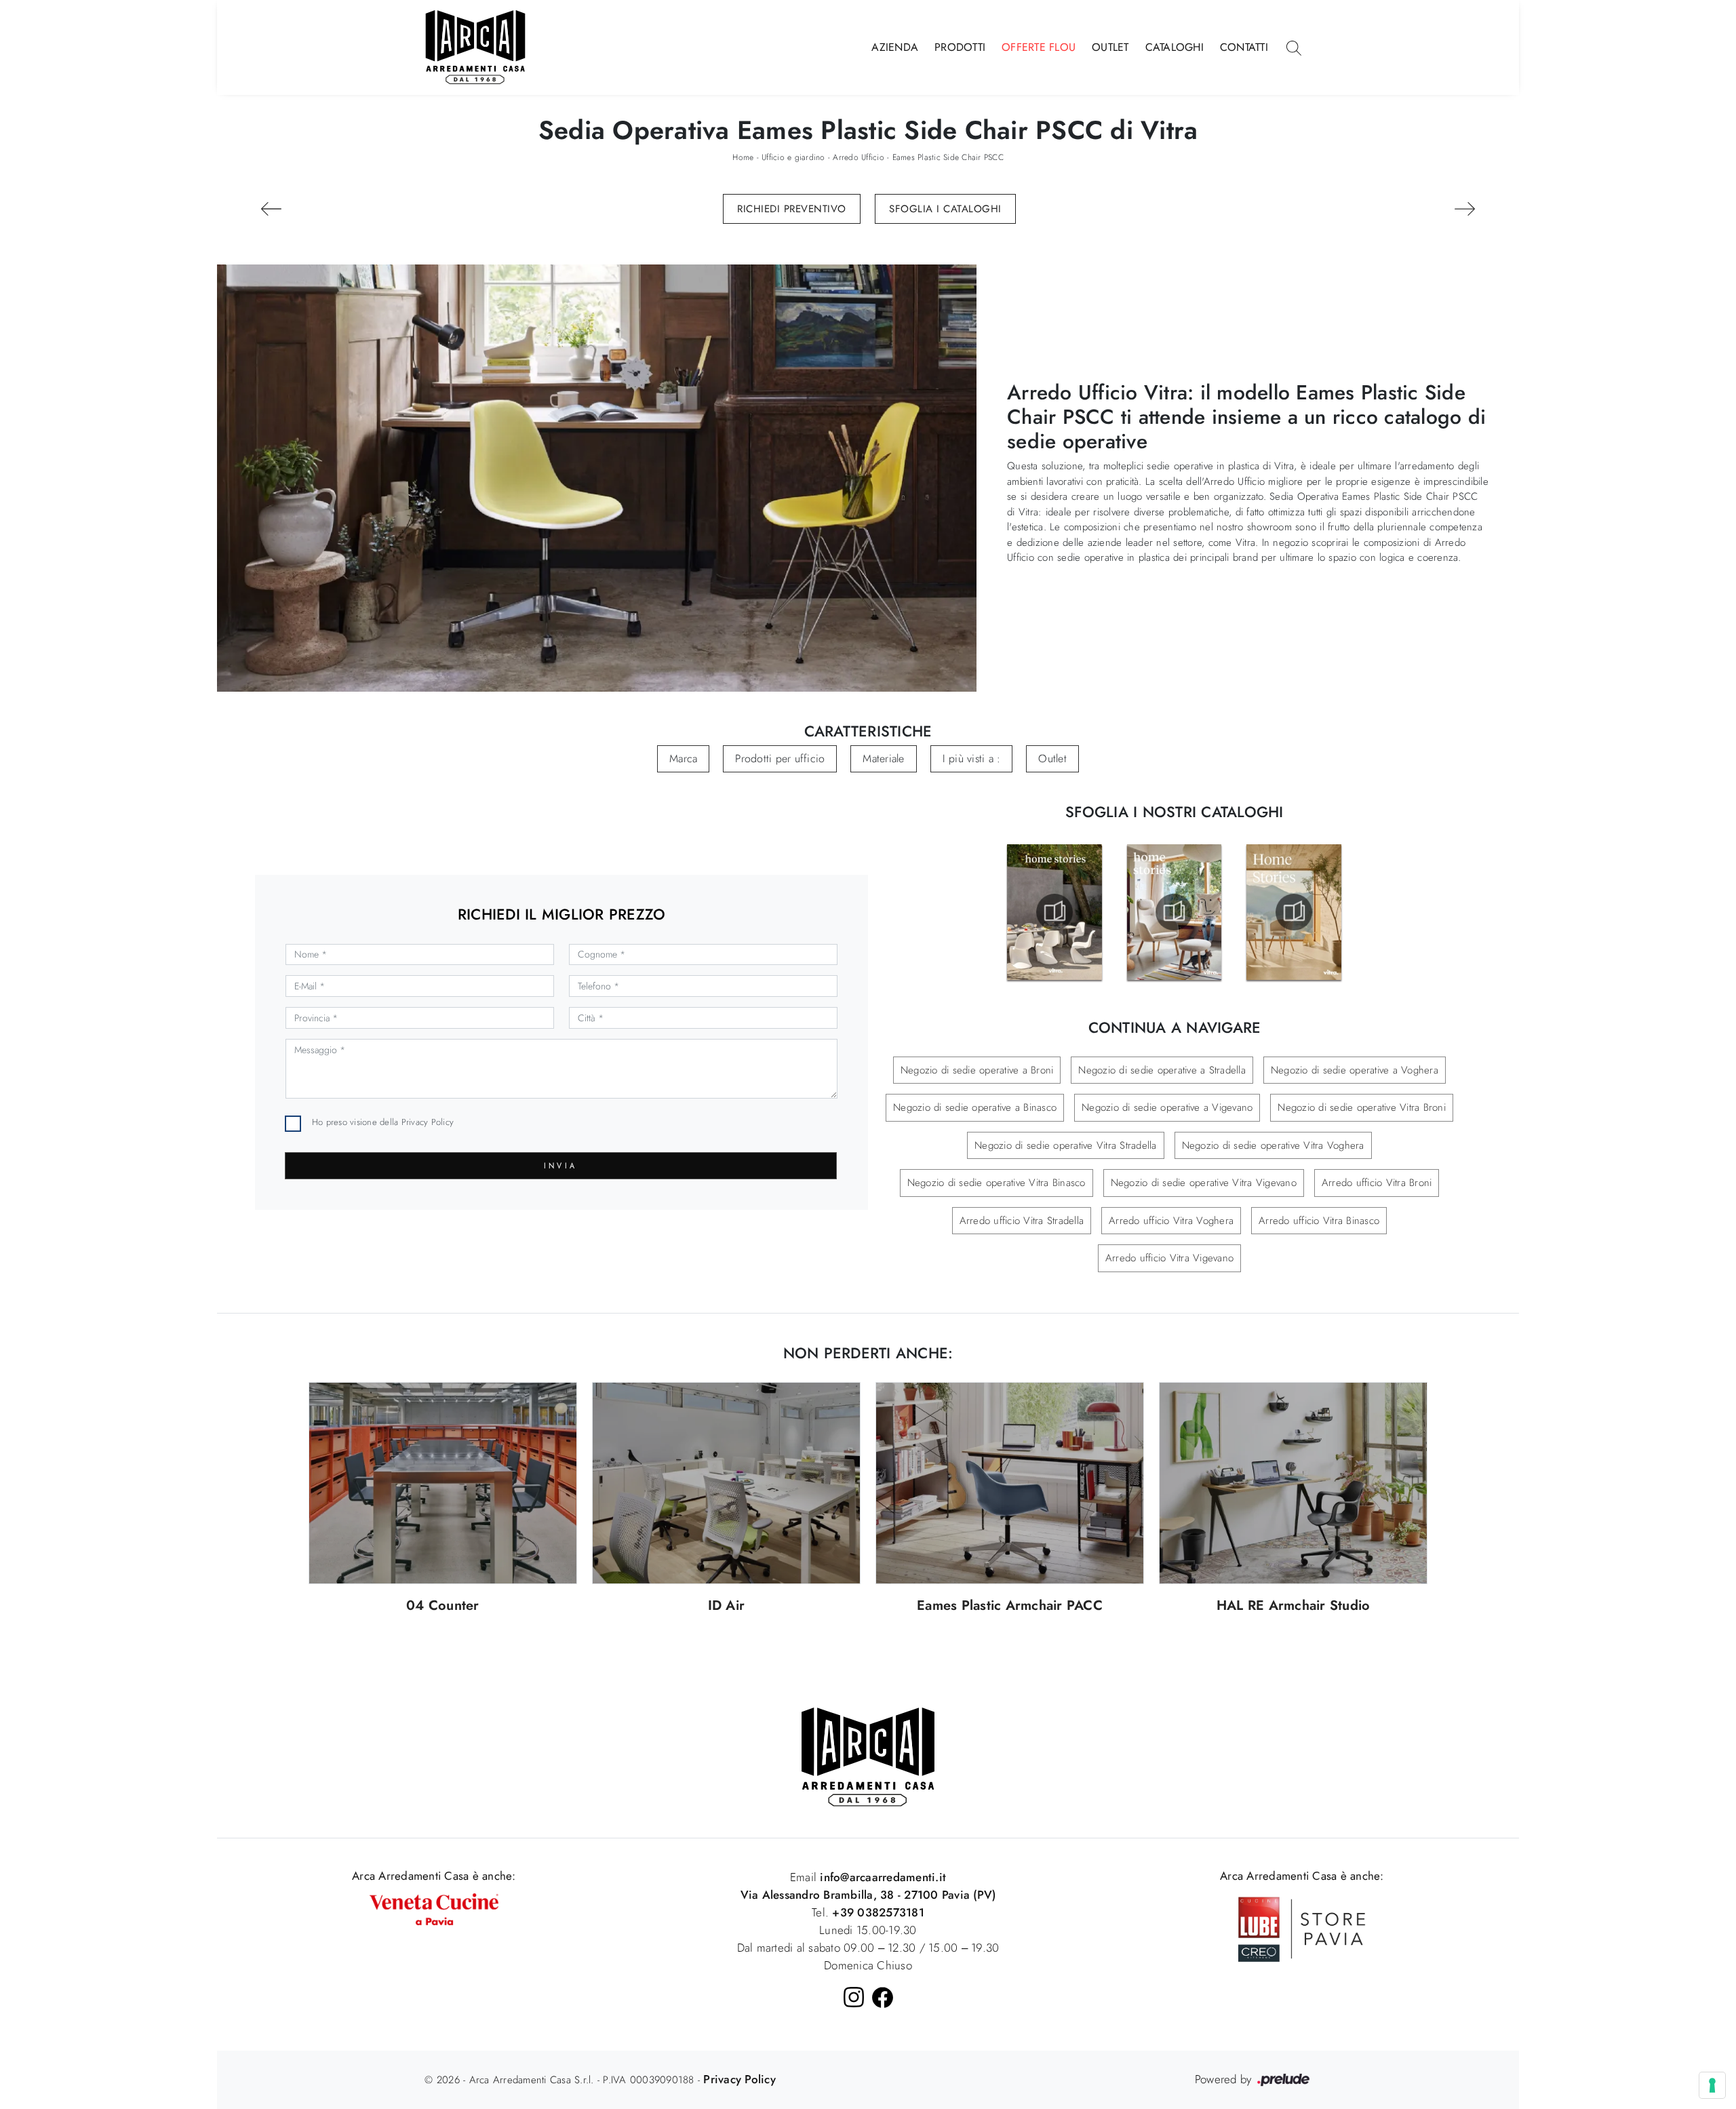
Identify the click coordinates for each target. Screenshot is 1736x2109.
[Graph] (1464, 209)
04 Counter (443, 1606)
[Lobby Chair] (271, 209)
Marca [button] (683, 758)
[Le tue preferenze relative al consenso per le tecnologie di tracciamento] (1712, 2085)
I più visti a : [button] (972, 758)
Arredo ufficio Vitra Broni (1377, 1183)
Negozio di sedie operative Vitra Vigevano (1204, 1183)
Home (743, 157)
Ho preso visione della (383, 1122)
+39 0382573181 (878, 1912)
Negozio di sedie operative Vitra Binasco (997, 1183)
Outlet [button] (1052, 758)
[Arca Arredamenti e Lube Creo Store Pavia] (1302, 1928)
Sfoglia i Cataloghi (945, 209)
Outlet (1110, 47)
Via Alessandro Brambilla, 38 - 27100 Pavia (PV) (868, 1895)
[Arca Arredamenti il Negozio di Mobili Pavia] (868, 1756)
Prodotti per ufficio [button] (780, 758)
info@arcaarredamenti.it (881, 1877)
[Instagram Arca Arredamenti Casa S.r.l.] (854, 1997)
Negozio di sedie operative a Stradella (1162, 1070)
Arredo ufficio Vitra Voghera (1171, 1221)
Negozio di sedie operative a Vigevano (1167, 1107)
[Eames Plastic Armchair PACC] (1010, 1483)
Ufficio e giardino (793, 157)
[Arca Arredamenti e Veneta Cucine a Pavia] (434, 1908)
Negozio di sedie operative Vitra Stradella (1066, 1145)
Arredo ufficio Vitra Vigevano (1169, 1258)
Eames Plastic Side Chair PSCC (948, 157)
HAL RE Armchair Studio (1294, 1606)
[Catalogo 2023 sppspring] (1054, 912)
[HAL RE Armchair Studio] (1293, 1483)
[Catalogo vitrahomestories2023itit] (1294, 912)
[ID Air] (726, 1483)
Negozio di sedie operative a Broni (977, 1070)
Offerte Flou (1039, 47)
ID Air (727, 1606)
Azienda (895, 47)
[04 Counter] (443, 1483)
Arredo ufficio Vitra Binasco (1319, 1221)
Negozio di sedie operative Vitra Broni (1362, 1107)
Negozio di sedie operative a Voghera (1355, 1070)
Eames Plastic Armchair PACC (1010, 1606)
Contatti (1244, 47)
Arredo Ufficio (859, 157)
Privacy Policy (428, 1122)
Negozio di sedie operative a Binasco (975, 1107)
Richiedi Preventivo (792, 209)
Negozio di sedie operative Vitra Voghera (1273, 1145)
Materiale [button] (883, 758)
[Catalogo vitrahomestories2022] (1174, 912)
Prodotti (960, 47)
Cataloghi (1175, 47)
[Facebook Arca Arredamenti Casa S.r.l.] (883, 1997)
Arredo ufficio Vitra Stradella (1022, 1221)
